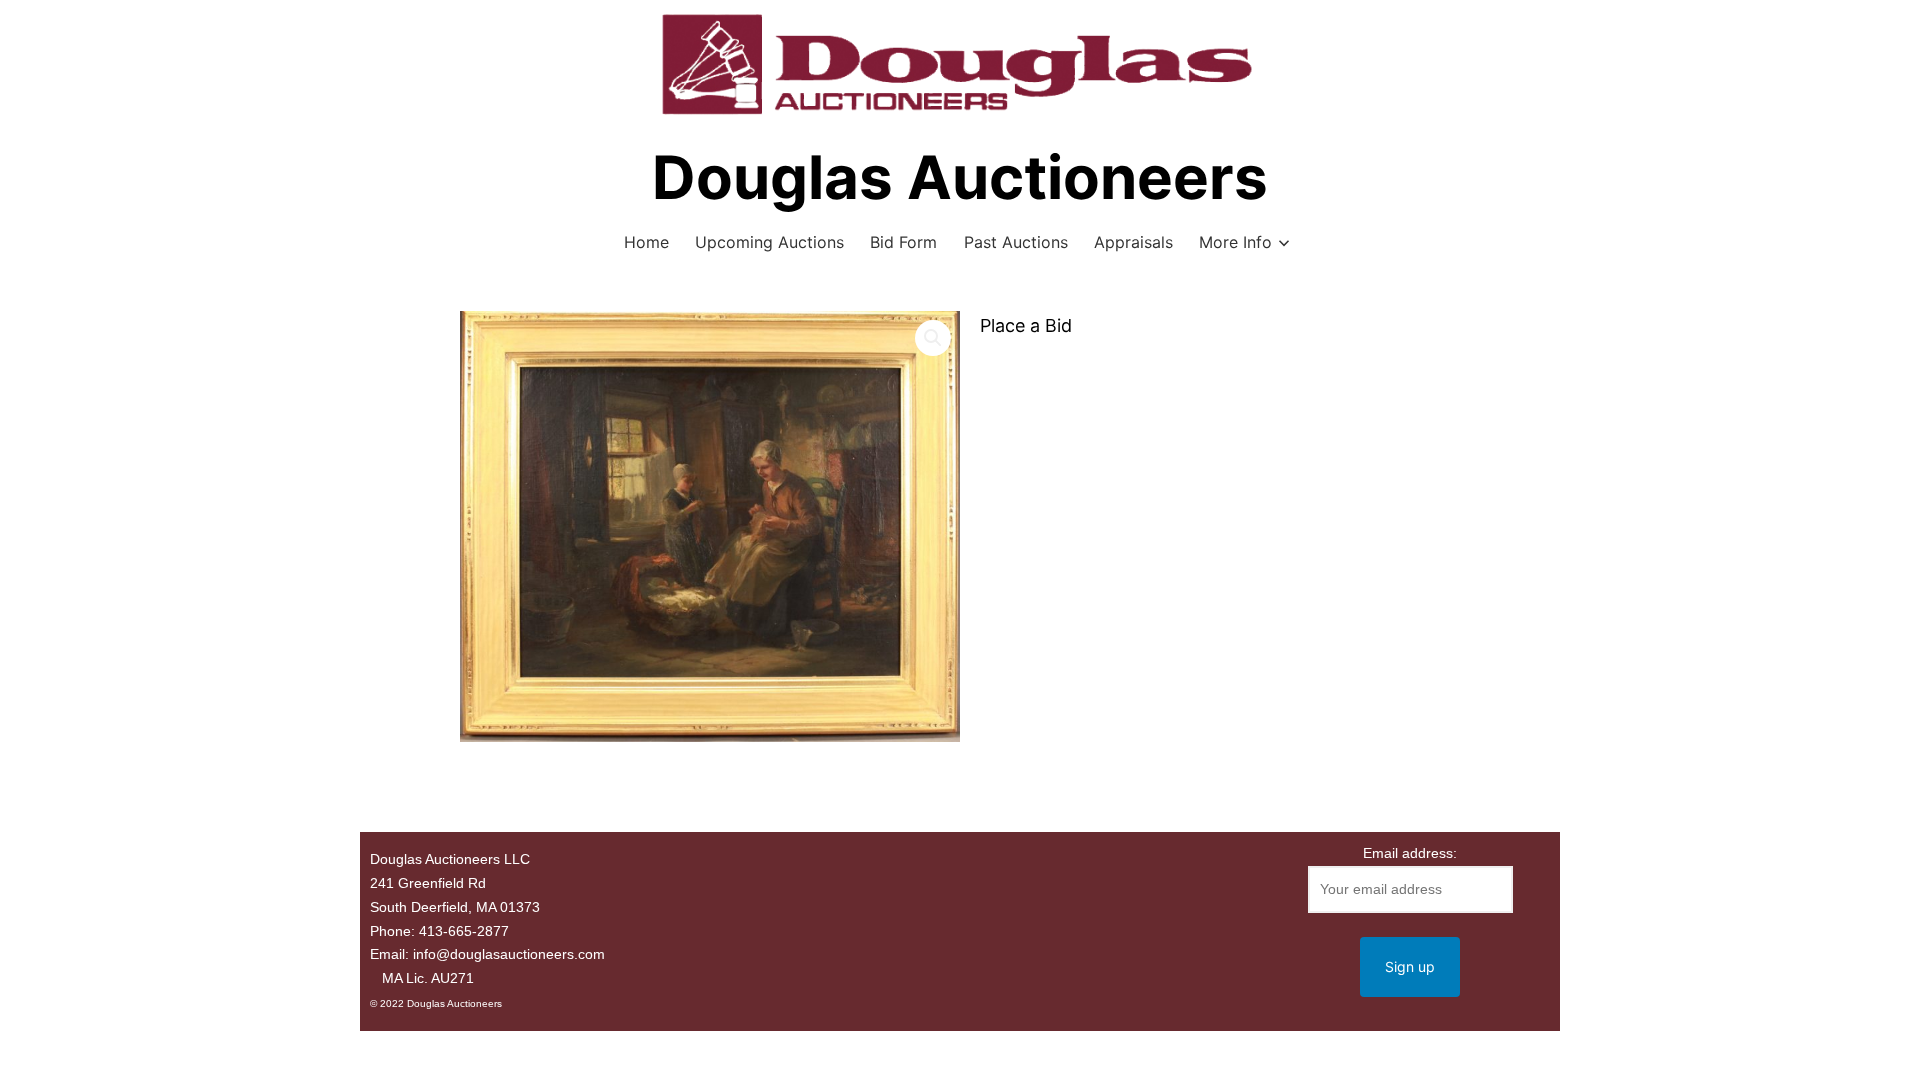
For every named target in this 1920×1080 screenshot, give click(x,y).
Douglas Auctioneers (960, 177)
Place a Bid (1026, 325)
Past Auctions (1016, 242)
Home (646, 242)
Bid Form (903, 242)
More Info (1235, 242)
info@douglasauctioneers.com (509, 954)
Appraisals (1133, 242)
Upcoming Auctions (769, 242)
